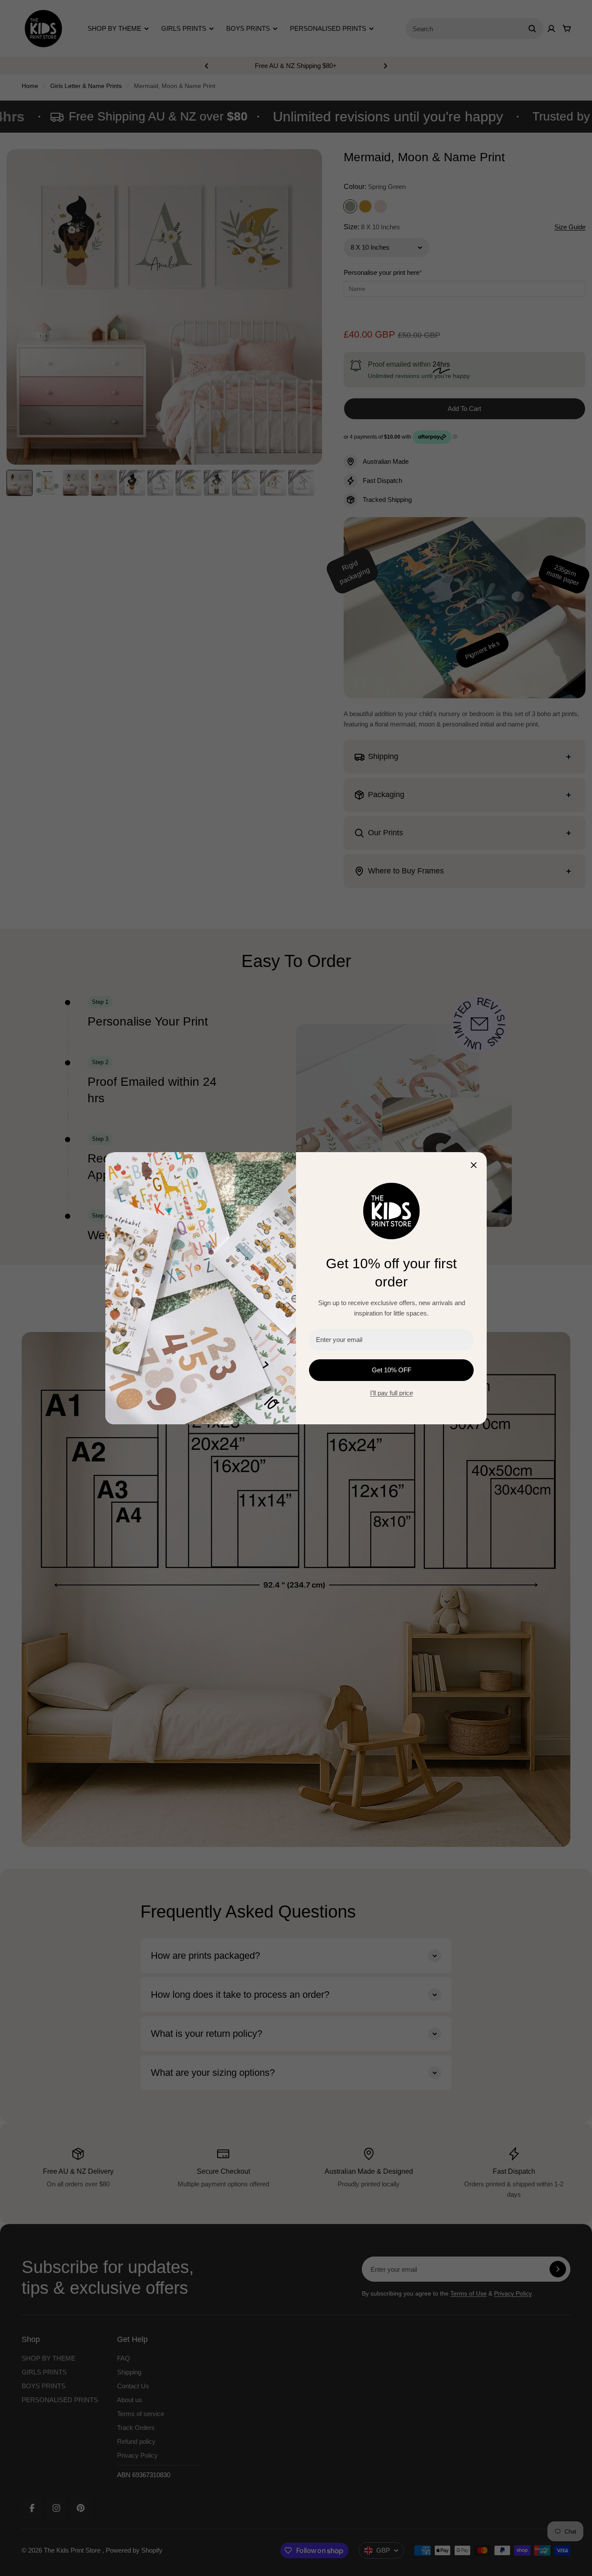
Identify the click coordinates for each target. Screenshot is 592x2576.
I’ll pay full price (392, 1393)
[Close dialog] (474, 1165)
